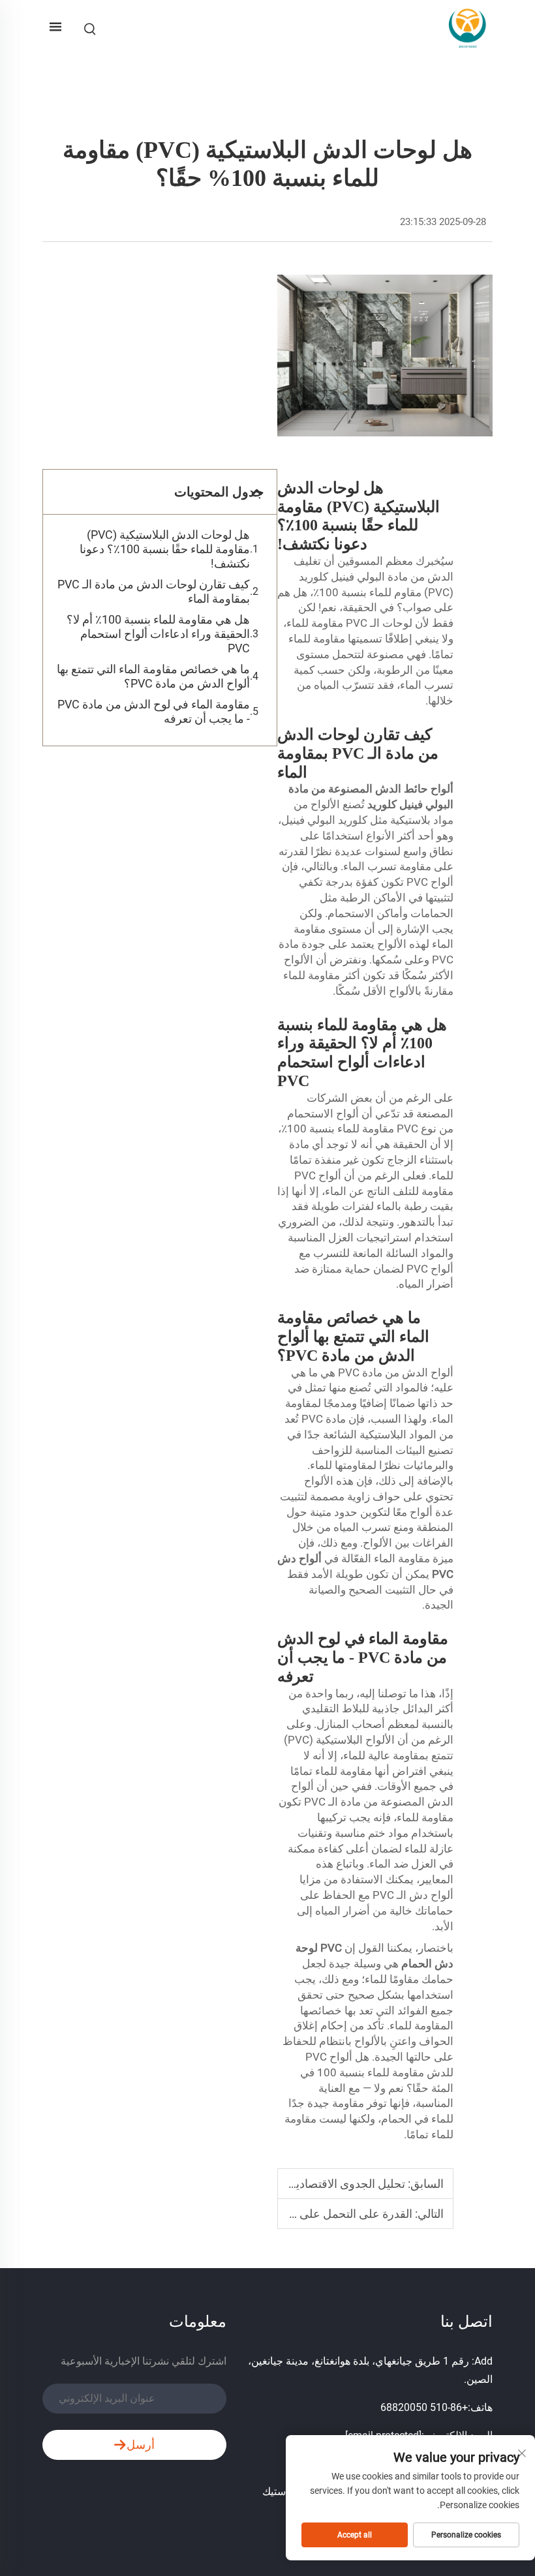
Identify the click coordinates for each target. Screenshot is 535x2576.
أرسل (141, 2445)
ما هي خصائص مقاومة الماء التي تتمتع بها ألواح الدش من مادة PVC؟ (153, 676)
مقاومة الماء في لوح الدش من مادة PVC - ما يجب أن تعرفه (154, 711)
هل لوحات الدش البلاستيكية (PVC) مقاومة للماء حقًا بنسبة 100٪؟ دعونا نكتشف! (165, 549)
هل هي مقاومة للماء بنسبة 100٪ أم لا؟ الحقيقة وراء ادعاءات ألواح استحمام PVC (158, 634)
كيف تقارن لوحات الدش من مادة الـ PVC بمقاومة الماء (154, 591)
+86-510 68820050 (424, 2407)
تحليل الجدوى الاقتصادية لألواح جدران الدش (301, 2184)
